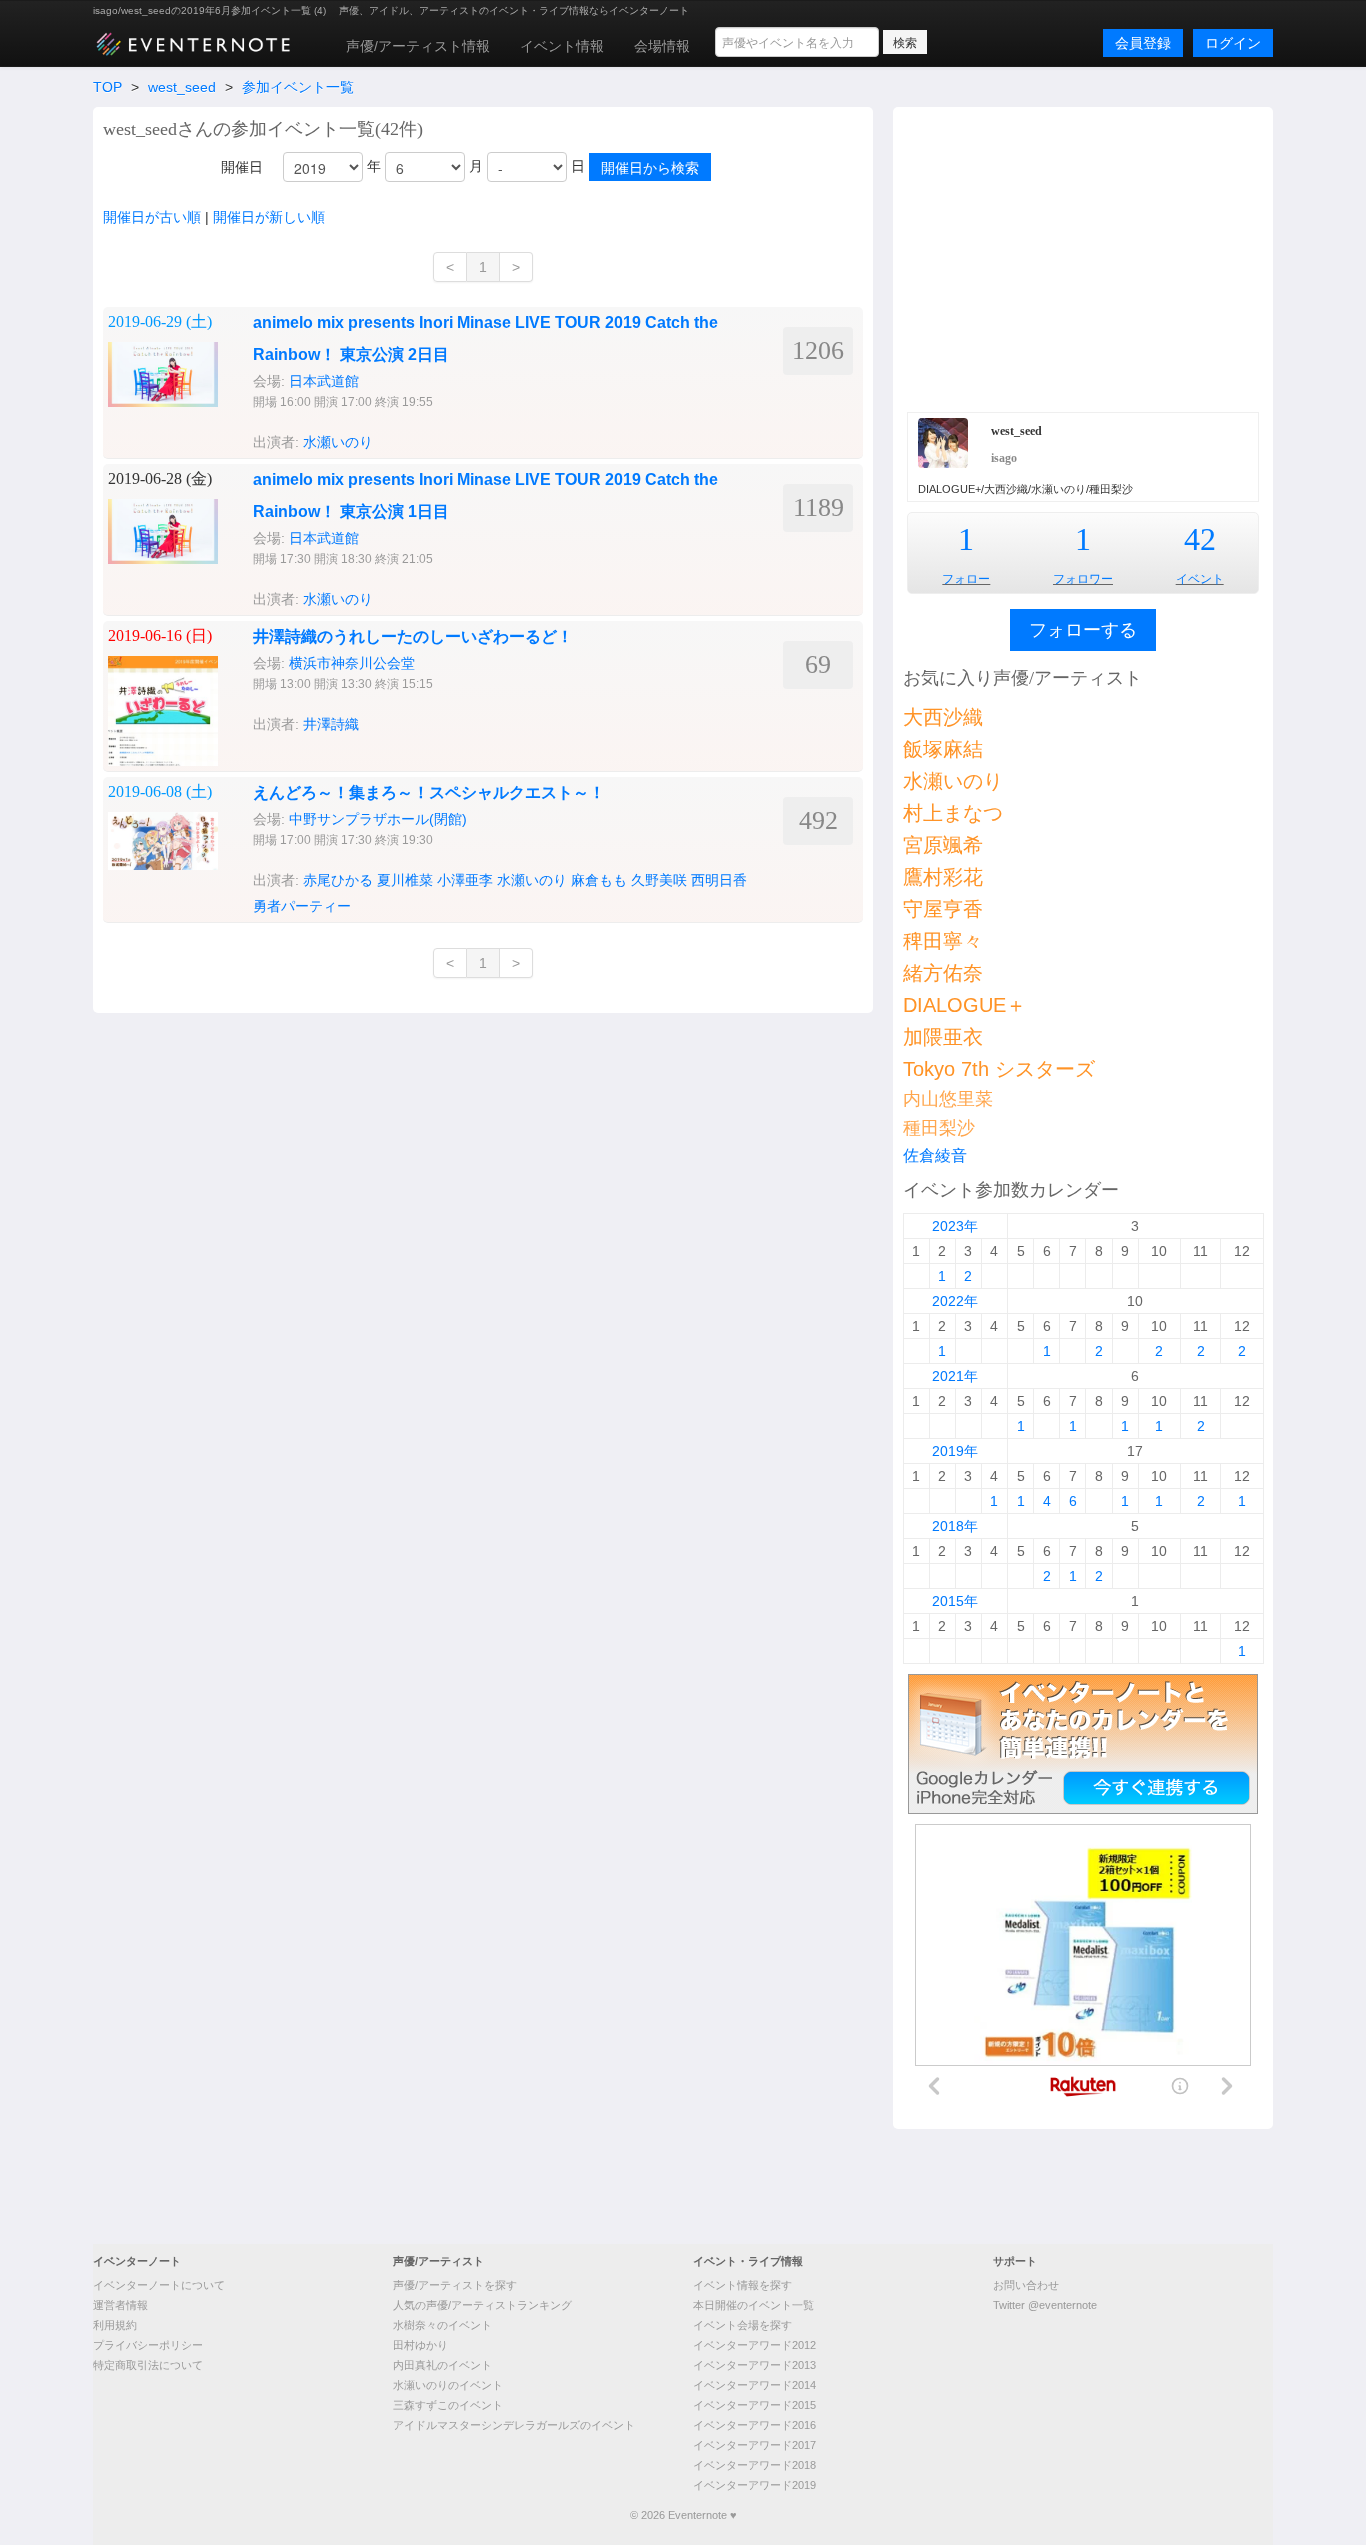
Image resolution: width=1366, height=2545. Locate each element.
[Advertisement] (1083, 257)
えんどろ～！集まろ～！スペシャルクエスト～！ (429, 792)
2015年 (955, 1601)
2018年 (955, 1526)
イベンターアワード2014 (754, 2385)
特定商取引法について (148, 2365)
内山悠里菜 (948, 1099)
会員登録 (1143, 43)
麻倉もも (599, 880)
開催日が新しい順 (269, 217)
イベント (1200, 579)
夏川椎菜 (405, 880)
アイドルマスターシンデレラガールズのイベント (514, 2425)
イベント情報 (562, 46)
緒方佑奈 (943, 973)
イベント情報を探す (742, 2285)
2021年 (955, 1376)
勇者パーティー (302, 906)
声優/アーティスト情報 (418, 46)
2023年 (955, 1226)
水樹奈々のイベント (442, 2325)
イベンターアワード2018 (754, 2465)
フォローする (1083, 630)
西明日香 (719, 880)
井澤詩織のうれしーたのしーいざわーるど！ (413, 636)
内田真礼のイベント (442, 2365)
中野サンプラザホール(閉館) (378, 819)
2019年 (955, 1451)
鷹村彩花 (943, 877)
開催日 (242, 167)
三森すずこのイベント (448, 2405)
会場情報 (662, 46)
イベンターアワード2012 (754, 2345)
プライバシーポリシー (148, 2345)
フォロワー (1083, 579)
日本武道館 (324, 381)
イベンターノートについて (159, 2285)
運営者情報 (120, 2305)
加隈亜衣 (943, 1037)
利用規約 (115, 2325)
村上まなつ (953, 813)
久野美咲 (659, 880)
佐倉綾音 (935, 1155)
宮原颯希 (943, 845)
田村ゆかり (420, 2345)
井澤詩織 (331, 724)
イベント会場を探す (742, 2325)
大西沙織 (943, 717)
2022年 (955, 1301)
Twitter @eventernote (1045, 2305)
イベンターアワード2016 (754, 2425)
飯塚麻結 (943, 749)
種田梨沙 (939, 1128)
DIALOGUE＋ (964, 1005)
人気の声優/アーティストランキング (482, 2305)
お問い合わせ (1026, 2285)
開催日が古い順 (152, 217)
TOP (107, 87)
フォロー (966, 579)
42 (1200, 539)
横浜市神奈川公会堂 (352, 663)
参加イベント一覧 (298, 87)
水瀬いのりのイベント (448, 2385)
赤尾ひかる (338, 880)
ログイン (1233, 43)
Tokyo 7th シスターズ (999, 1069)
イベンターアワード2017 (754, 2445)
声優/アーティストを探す (455, 2285)
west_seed (182, 87)
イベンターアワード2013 (754, 2365)
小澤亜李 (465, 880)
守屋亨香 (943, 909)
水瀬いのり (338, 442)
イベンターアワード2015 (754, 2405)
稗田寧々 (943, 941)
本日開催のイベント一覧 (753, 2305)
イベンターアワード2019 (754, 2485)
